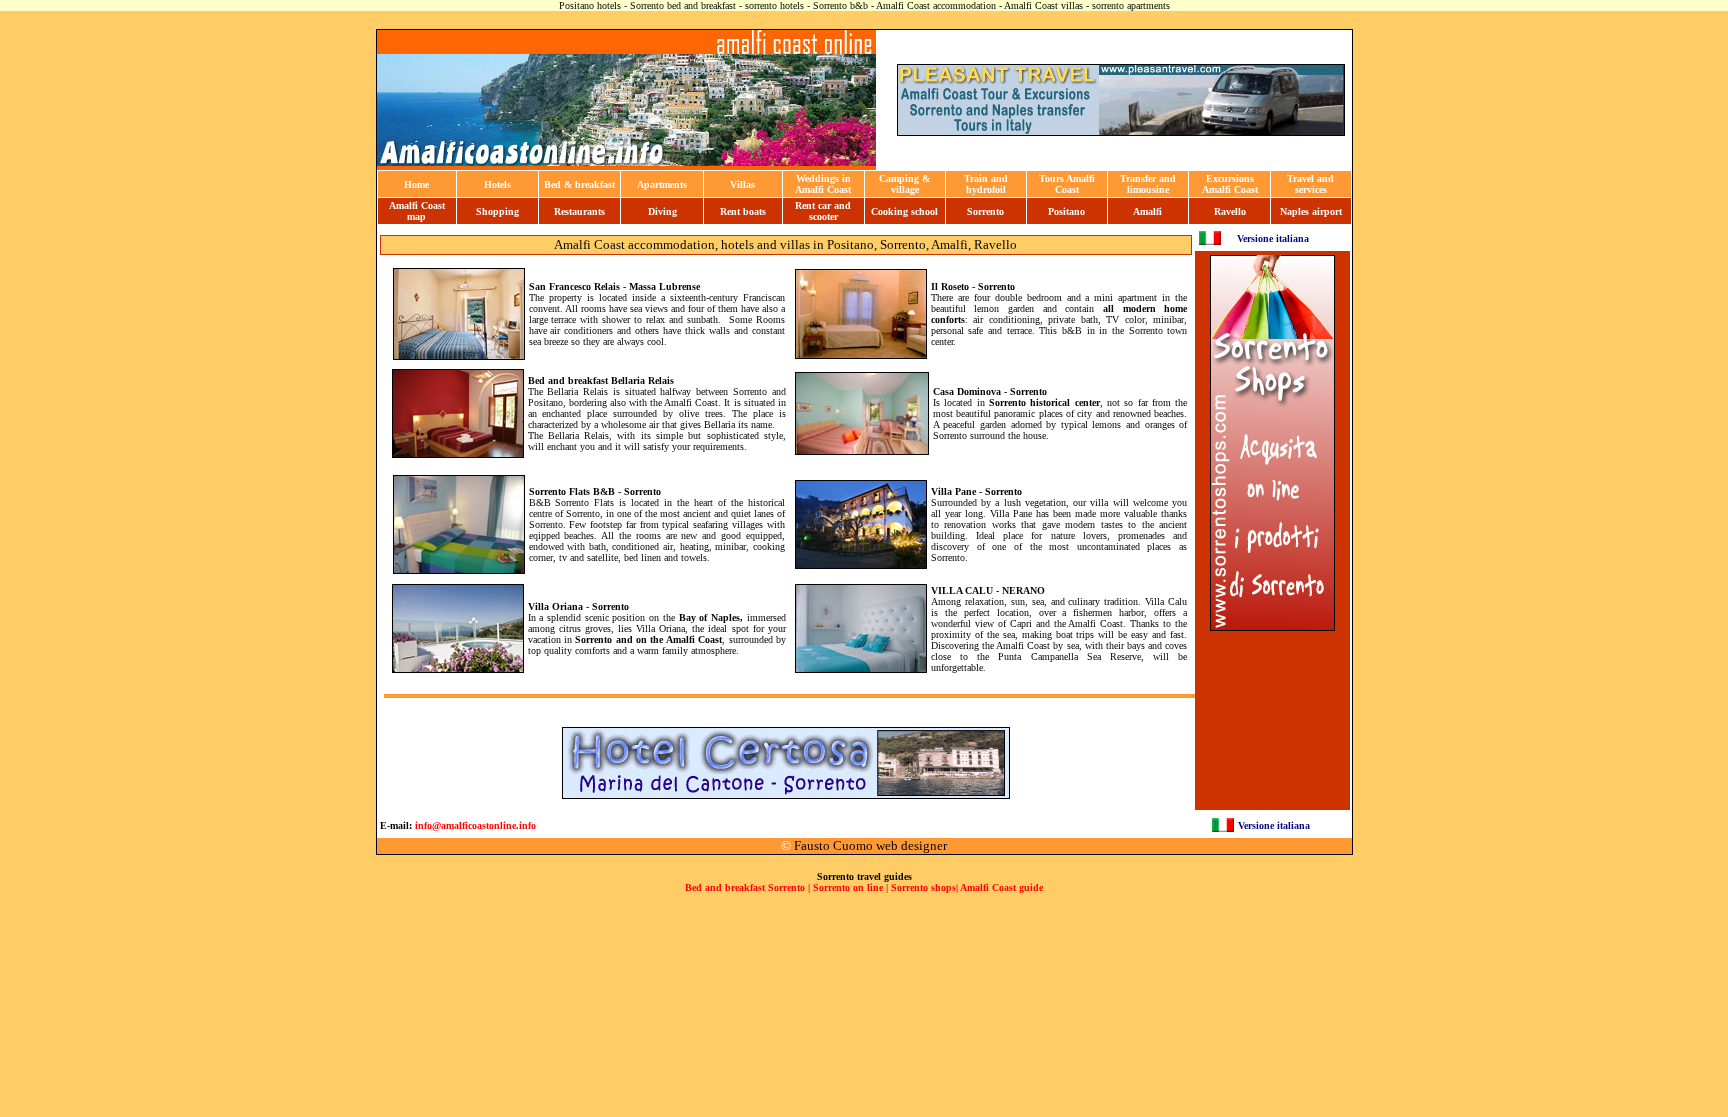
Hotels (497, 184)
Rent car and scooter (823, 211)
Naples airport (1311, 211)
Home (416, 184)
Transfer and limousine (1148, 184)
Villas (742, 184)
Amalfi (1147, 211)
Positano (1066, 211)
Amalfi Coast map (417, 211)
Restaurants (579, 211)
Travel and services (1310, 184)
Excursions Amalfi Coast (1230, 184)
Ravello (1230, 211)
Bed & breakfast (579, 184)
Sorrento (985, 211)
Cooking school (904, 211)
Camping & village (904, 184)
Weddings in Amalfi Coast (823, 184)
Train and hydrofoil (986, 184)
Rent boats (743, 211)
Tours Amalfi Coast (1067, 184)
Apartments (662, 184)
